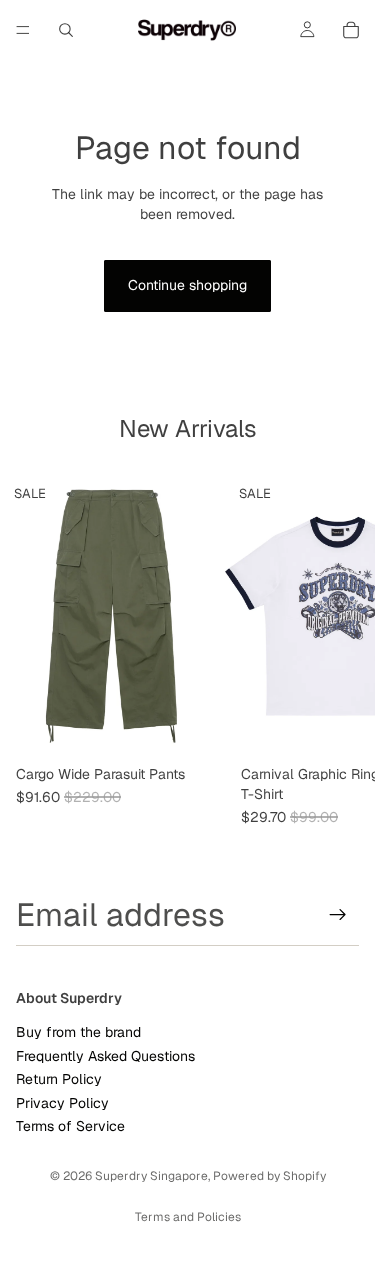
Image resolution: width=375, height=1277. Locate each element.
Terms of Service (70, 1126)
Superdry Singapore (151, 1176)
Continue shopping (187, 285)
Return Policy (59, 1079)
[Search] (66, 30)
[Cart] (351, 30)
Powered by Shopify (269, 1176)
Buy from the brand (78, 1033)
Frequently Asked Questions (105, 1056)
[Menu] (23, 30)
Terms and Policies (188, 1217)
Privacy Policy (62, 1103)
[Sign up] (338, 915)
